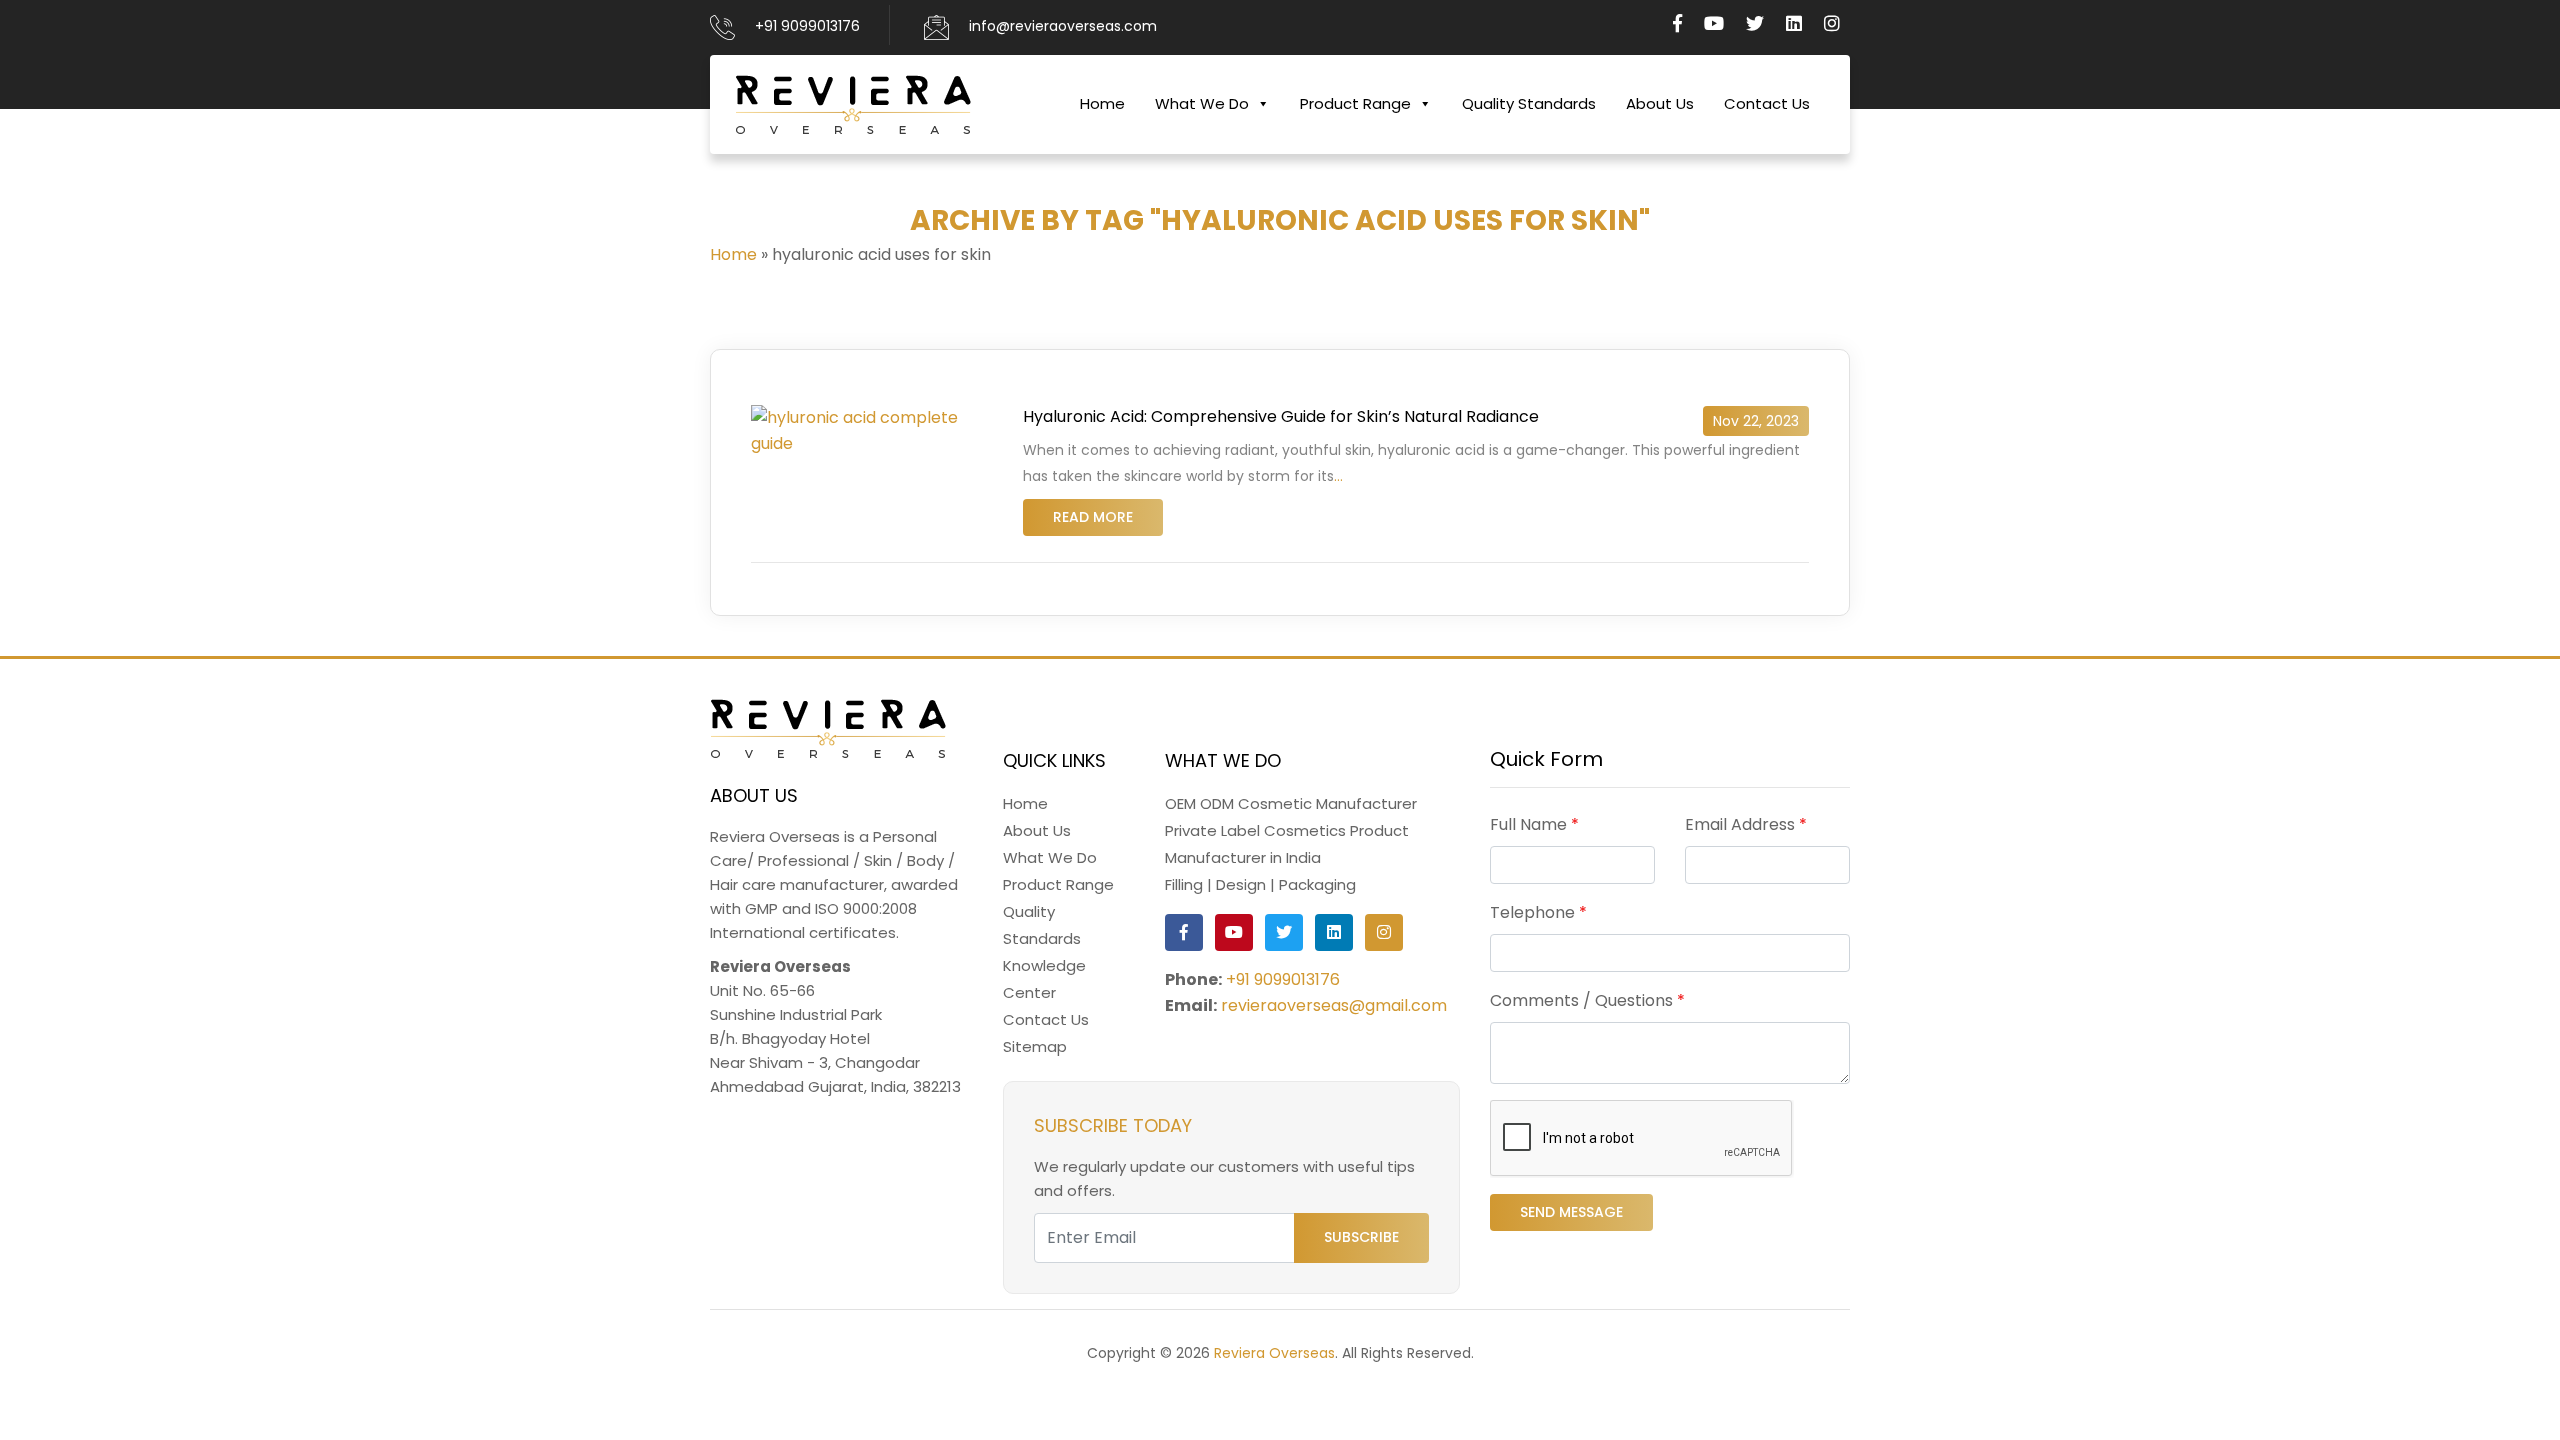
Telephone (1538, 912)
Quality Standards (1529, 103)
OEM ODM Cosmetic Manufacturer (1291, 803)
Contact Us (1767, 103)
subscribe (1361, 1237)
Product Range (1355, 103)
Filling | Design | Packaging (1260, 884)
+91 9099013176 (807, 26)
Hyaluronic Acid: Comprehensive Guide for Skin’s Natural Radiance (1281, 416)
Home (1102, 103)
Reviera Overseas (1274, 1353)
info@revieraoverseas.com (1063, 26)
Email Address (1746, 824)
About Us (1660, 103)
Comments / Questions (1587, 1000)
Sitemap (1035, 1046)
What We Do (1202, 103)
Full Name (1534, 824)
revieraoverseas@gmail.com (1334, 1005)
